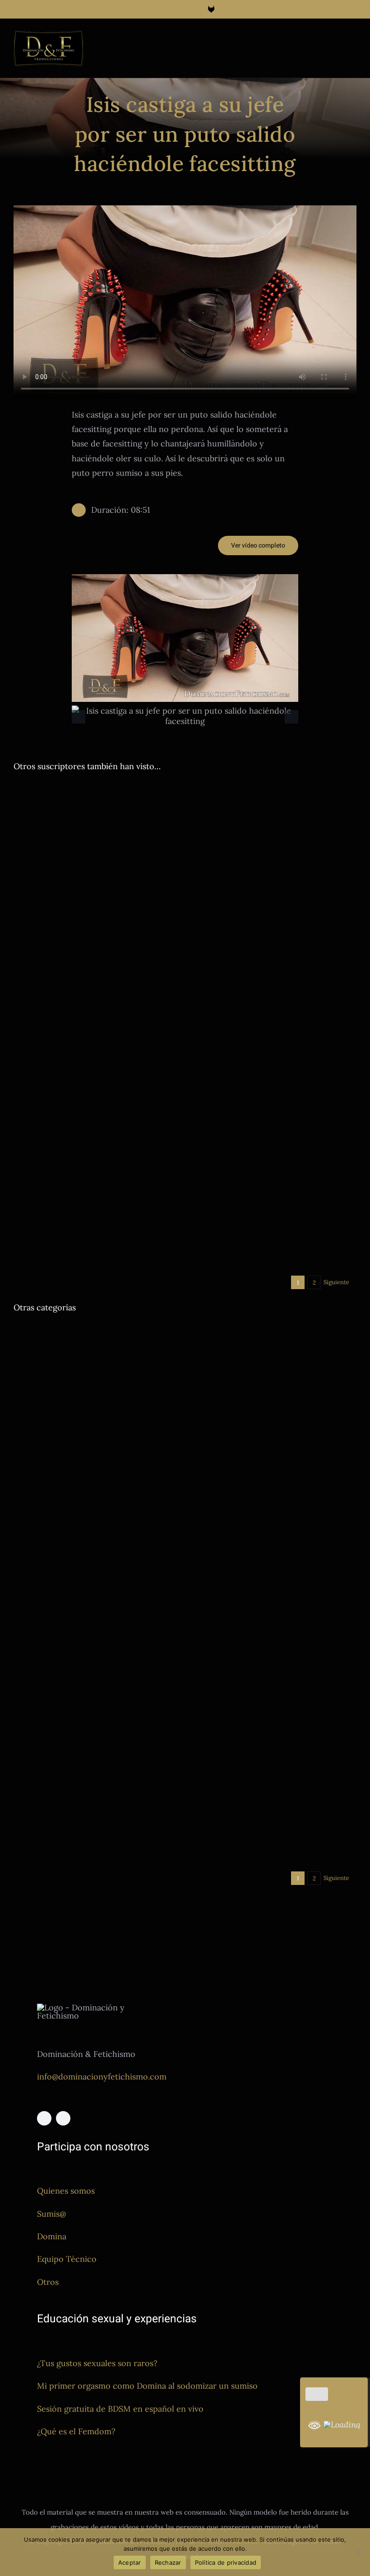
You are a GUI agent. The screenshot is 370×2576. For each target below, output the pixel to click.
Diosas (46, 935)
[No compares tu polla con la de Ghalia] (274, 966)
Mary (240, 1255)
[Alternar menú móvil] (353, 39)
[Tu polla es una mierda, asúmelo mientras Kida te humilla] (96, 1684)
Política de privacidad (226, 2562)
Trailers (121, 946)
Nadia (236, 1840)
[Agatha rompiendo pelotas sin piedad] (274, 829)
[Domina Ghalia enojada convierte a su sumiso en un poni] (274, 1547)
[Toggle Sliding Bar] (337, 39)
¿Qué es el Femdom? (76, 2431)
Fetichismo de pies (307, 1019)
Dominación (75, 935)
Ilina (40, 946)
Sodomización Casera (118, 1205)
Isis (60, 1368)
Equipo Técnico (67, 2259)
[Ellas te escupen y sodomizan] (96, 1331)
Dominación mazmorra (128, 935)
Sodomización (65, 1205)
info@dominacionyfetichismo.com (102, 2077)
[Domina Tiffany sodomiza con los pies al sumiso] (274, 1370)
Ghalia (23, 946)
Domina (52, 2236)
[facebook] (44, 2118)
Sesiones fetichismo (219, 1029)
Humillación (52, 1736)
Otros (48, 2282)
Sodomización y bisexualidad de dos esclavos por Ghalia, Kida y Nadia (271, 1801)
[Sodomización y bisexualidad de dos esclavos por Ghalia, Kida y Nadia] (274, 1723)
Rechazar (168, 2562)
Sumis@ (51, 2214)
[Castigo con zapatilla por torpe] (96, 1547)
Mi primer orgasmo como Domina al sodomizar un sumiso (147, 2386)
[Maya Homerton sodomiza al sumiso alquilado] (96, 1103)
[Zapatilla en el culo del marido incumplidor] (274, 1072)
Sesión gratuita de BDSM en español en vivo (120, 2409)
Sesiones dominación (79, 946)
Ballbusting (240, 920)
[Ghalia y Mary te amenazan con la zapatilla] (274, 1184)
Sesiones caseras (329, 1462)
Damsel (24, 935)
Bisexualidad (209, 1829)
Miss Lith (80, 1368)
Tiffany (201, 1472)
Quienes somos (66, 2191)
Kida (89, 1736)
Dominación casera (219, 1142)
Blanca (201, 1131)
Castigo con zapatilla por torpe (90, 1609)
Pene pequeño (118, 1736)
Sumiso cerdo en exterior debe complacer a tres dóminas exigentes (90, 907)
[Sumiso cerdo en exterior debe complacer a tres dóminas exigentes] (96, 829)
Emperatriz (263, 1019)
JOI (76, 1736)
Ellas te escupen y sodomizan (87, 1355)
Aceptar (130, 2562)
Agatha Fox (207, 920)
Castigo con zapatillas (243, 1131)
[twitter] (63, 2118)
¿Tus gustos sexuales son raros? (97, 2363)
